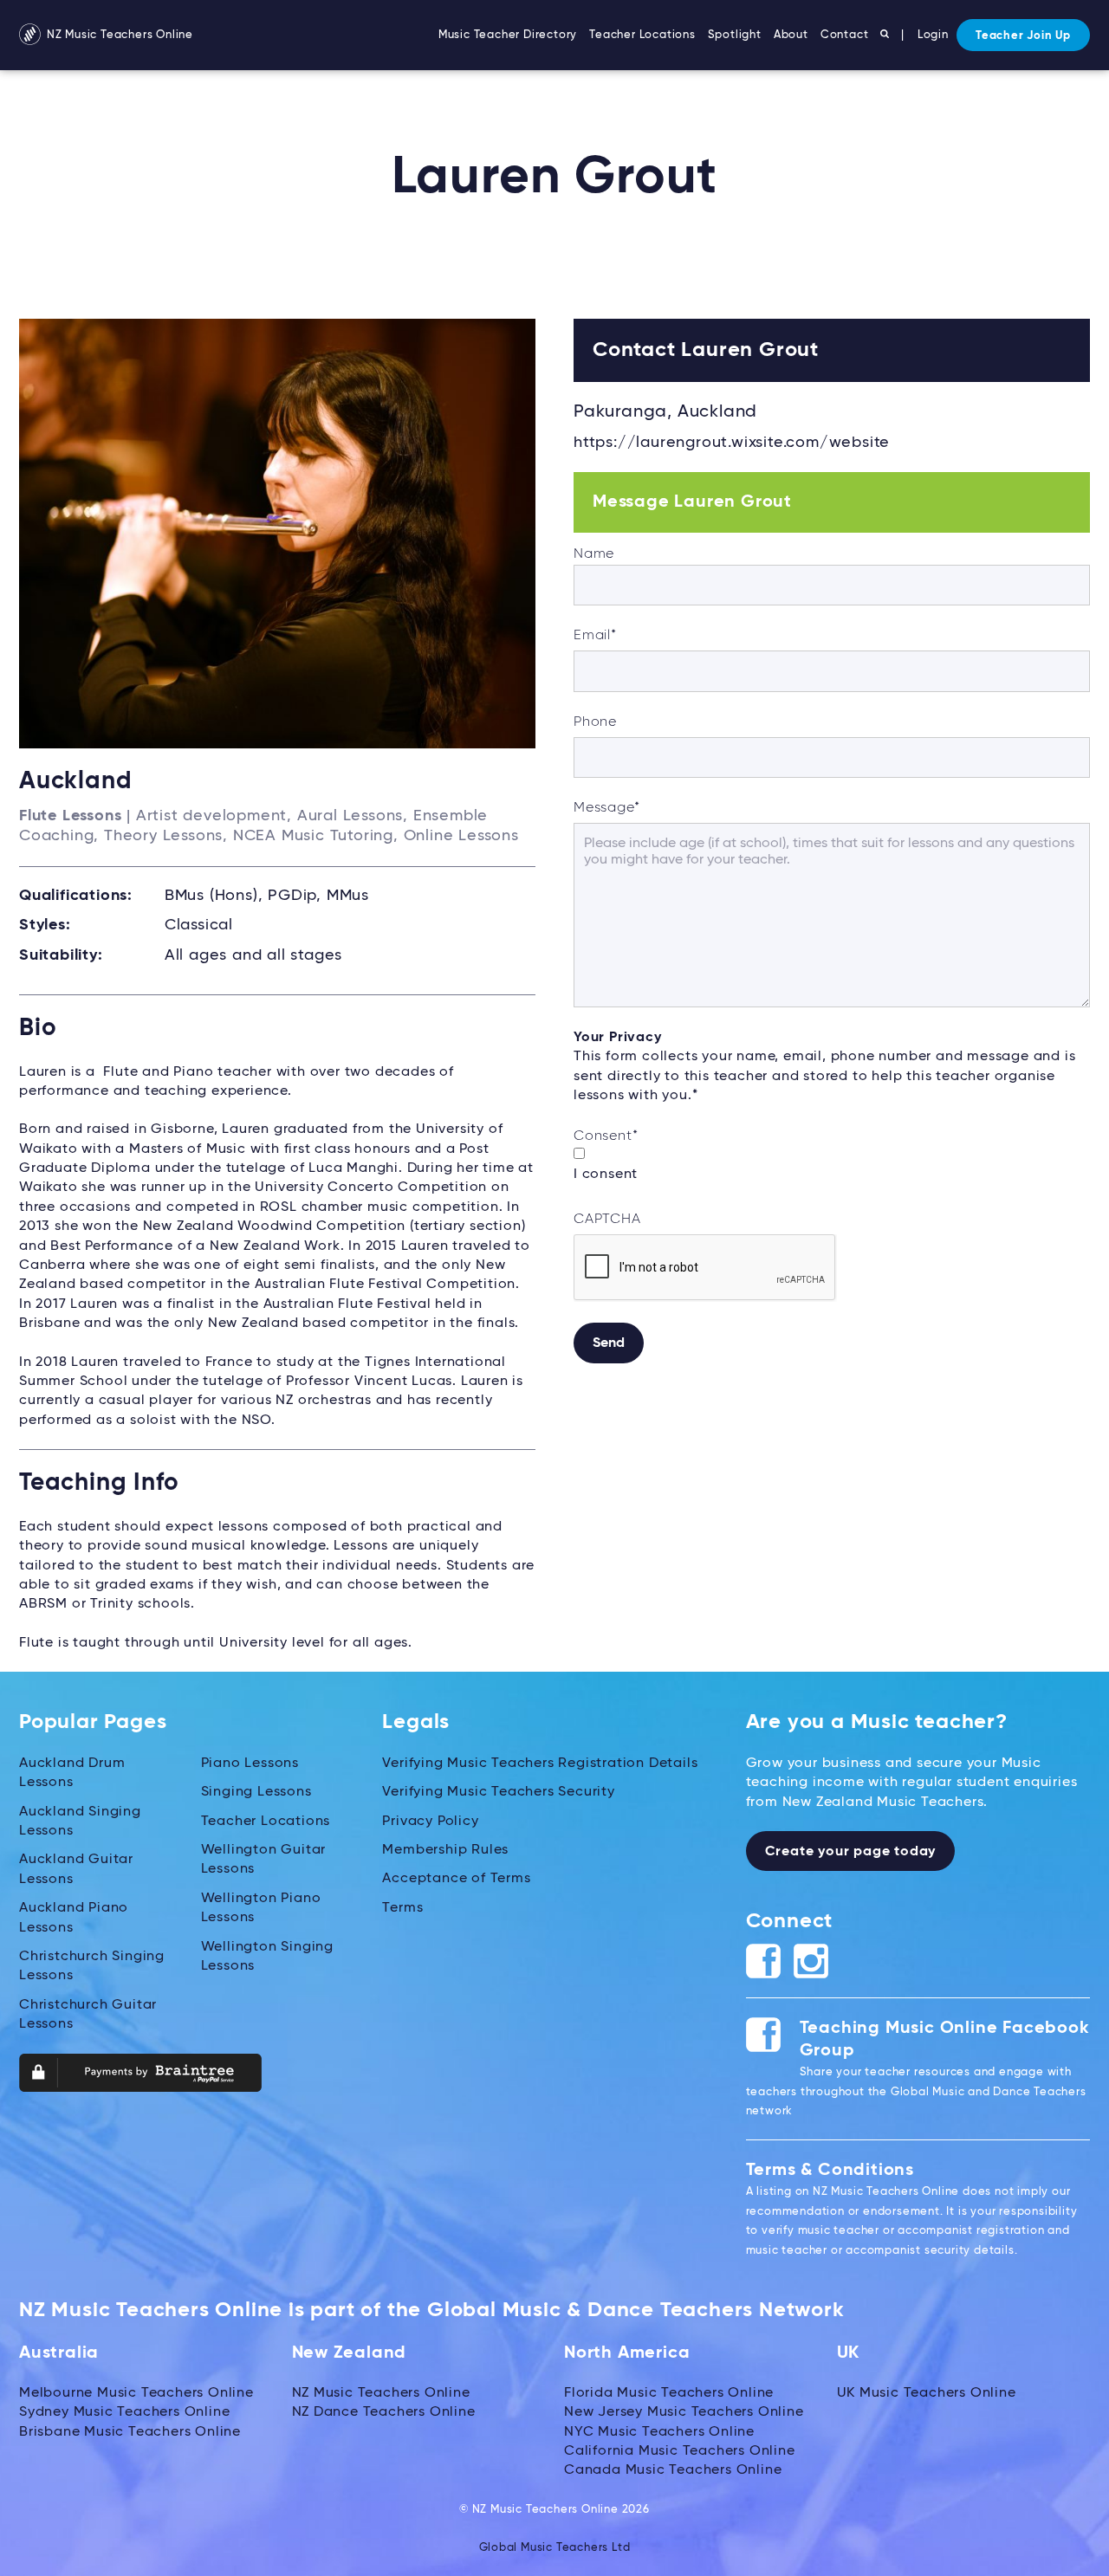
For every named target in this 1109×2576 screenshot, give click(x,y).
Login (933, 35)
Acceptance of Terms (456, 1879)
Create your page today (851, 1852)
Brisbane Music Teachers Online (130, 2432)
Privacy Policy (430, 1822)
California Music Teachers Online (680, 2451)
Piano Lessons (250, 1764)
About (791, 35)
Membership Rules (445, 1850)
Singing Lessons (256, 1792)
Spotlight (735, 35)
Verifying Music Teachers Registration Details (540, 1764)
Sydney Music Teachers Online (124, 2412)
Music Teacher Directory (508, 35)
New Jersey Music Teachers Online (684, 2412)
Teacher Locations (642, 35)
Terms (402, 1908)
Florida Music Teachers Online (669, 2393)
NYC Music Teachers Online (659, 2432)
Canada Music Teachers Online (673, 2470)
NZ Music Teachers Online (118, 35)
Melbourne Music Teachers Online (136, 2393)
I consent (606, 1175)
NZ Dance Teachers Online (384, 2412)
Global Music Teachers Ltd (555, 2548)
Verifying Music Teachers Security (498, 1792)
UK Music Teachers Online (927, 2393)
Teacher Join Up (1023, 36)
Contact (845, 35)
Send (609, 1343)
